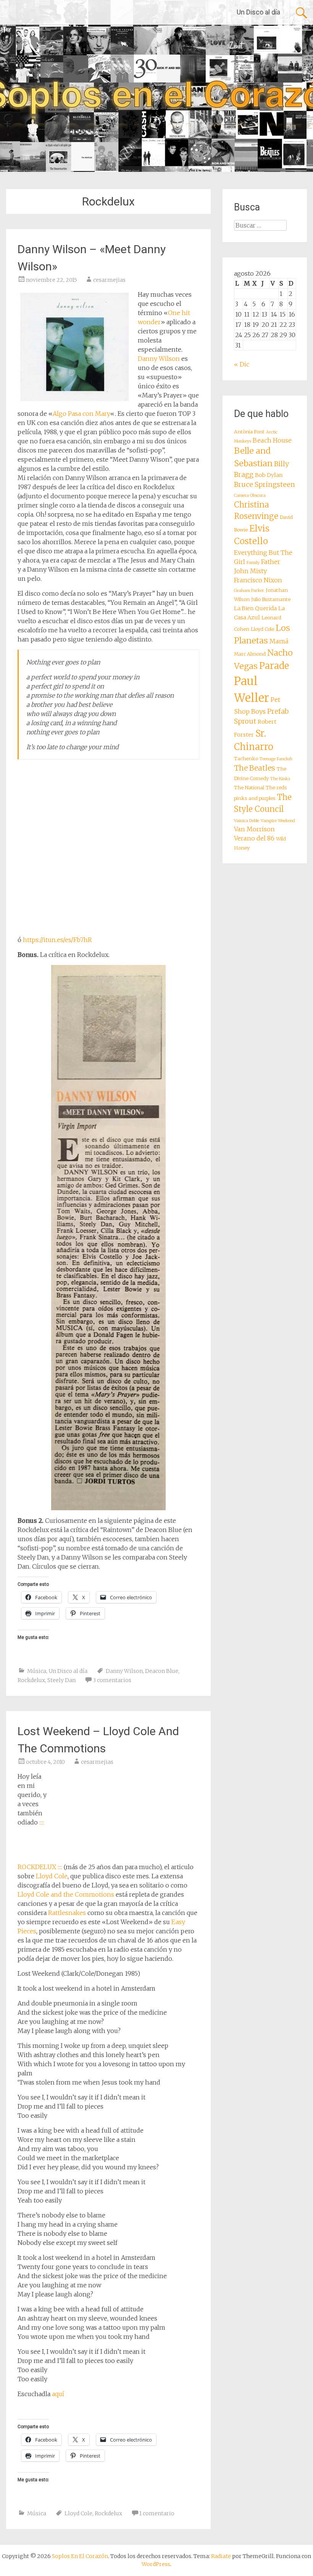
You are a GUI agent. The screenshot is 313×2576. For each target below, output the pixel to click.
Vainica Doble (247, 821)
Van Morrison (254, 829)
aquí (58, 2394)
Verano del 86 (254, 838)
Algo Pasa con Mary (81, 414)
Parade (274, 666)
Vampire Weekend (278, 821)
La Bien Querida (255, 608)
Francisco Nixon (258, 580)
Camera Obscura (250, 495)
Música (37, 1671)
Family (253, 563)
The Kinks (280, 779)
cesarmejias (109, 280)
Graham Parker (249, 591)
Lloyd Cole (52, 1876)
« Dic (242, 364)
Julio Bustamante (271, 599)
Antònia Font (249, 432)
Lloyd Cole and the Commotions (66, 1894)
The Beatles (255, 768)
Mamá (279, 641)
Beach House (272, 440)
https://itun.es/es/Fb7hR (57, 940)
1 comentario (157, 2513)
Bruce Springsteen (265, 485)
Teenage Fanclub (276, 759)
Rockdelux (31, 1680)
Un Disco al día (258, 12)
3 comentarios (112, 1680)
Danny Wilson (159, 359)
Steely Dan (61, 1680)
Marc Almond (250, 654)
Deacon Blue (162, 1671)
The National (249, 788)
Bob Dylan (269, 475)
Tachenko (246, 759)
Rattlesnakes (67, 1913)
